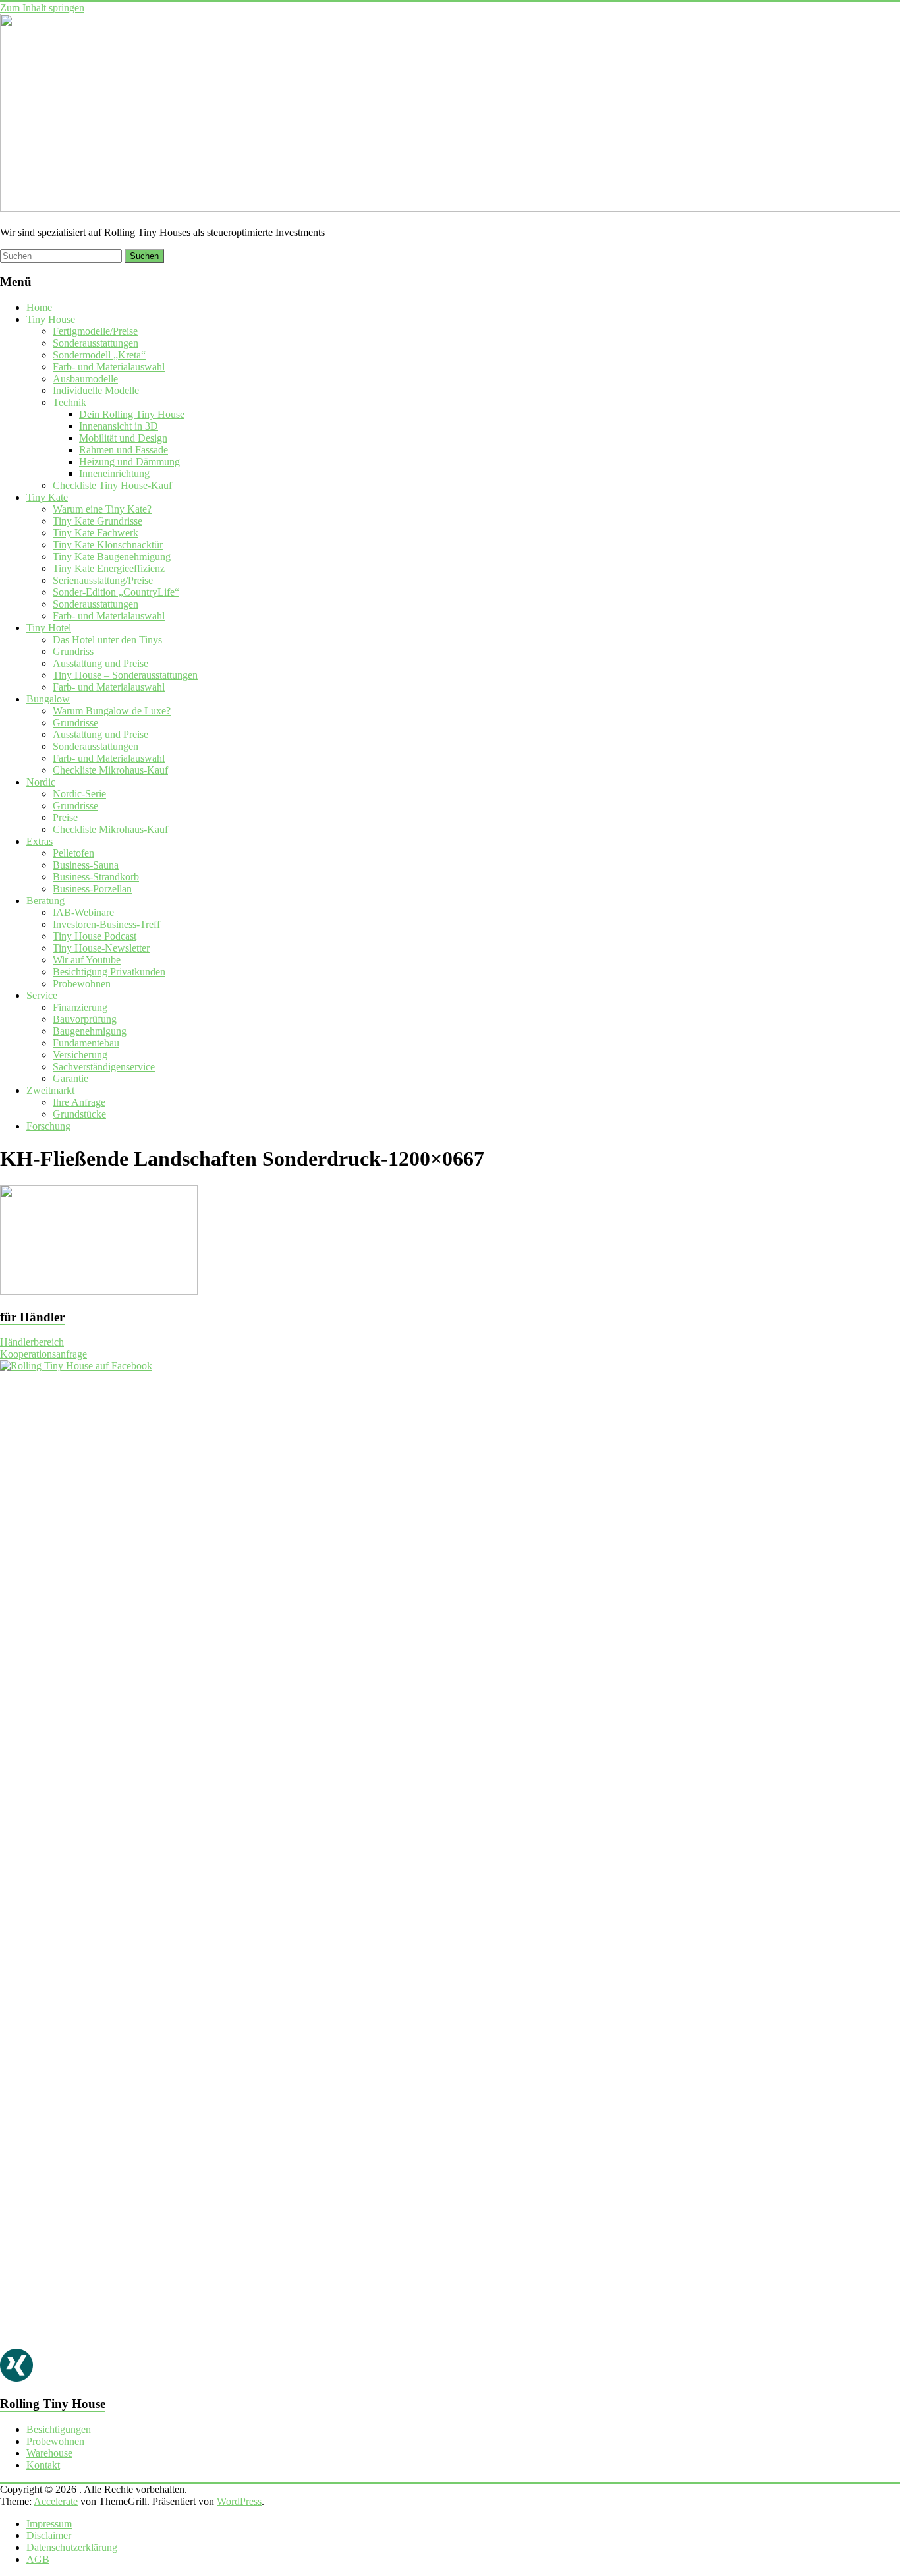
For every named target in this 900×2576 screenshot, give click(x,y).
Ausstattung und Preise (100, 663)
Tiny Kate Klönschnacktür (108, 545)
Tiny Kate (47, 497)
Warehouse (49, 2453)
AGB (38, 2559)
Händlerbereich (32, 1342)
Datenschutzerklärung (72, 2547)
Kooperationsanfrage (43, 1354)
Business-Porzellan (92, 889)
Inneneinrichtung (114, 473)
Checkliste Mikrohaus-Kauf (110, 770)
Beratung (45, 901)
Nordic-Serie (79, 794)
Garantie (70, 1078)
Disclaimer (49, 2535)
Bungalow (48, 699)
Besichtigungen (59, 2429)
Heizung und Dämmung (129, 462)
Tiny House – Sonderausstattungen (125, 675)
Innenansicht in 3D (119, 426)
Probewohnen (82, 984)
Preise (65, 817)
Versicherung (80, 1055)
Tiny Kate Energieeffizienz (109, 568)
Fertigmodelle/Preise (95, 331)
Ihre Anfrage (79, 1102)
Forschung (48, 1126)
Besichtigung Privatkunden (109, 972)
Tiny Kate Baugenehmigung (112, 557)
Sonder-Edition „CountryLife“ (116, 592)
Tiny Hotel (49, 628)
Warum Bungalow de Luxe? (112, 711)
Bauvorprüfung (85, 1019)
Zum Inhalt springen (42, 8)
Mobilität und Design (123, 438)
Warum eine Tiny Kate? (102, 509)
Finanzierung (80, 1007)
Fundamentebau (86, 1043)
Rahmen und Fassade (124, 450)
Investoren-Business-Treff (106, 924)
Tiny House (51, 319)
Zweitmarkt (50, 1090)
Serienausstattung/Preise (103, 580)
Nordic (41, 782)
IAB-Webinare (83, 912)
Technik (70, 402)
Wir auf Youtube (87, 960)
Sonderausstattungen (96, 343)
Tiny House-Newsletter (101, 948)
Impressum (49, 2524)
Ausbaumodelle (85, 379)
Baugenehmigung (90, 1031)
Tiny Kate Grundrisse (98, 521)
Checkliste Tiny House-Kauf (112, 485)
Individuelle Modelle (96, 390)
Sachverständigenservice (104, 1067)
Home (39, 307)
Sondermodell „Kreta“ (99, 355)
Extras (40, 841)
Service (42, 995)
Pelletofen (73, 853)
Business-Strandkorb (96, 877)
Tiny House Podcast (95, 936)
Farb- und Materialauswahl (109, 367)
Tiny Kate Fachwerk (96, 533)
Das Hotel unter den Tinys (107, 640)
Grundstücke (79, 1114)
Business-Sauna (86, 865)
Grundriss (73, 651)
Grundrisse (75, 723)
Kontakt (43, 2465)
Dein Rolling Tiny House (132, 414)
